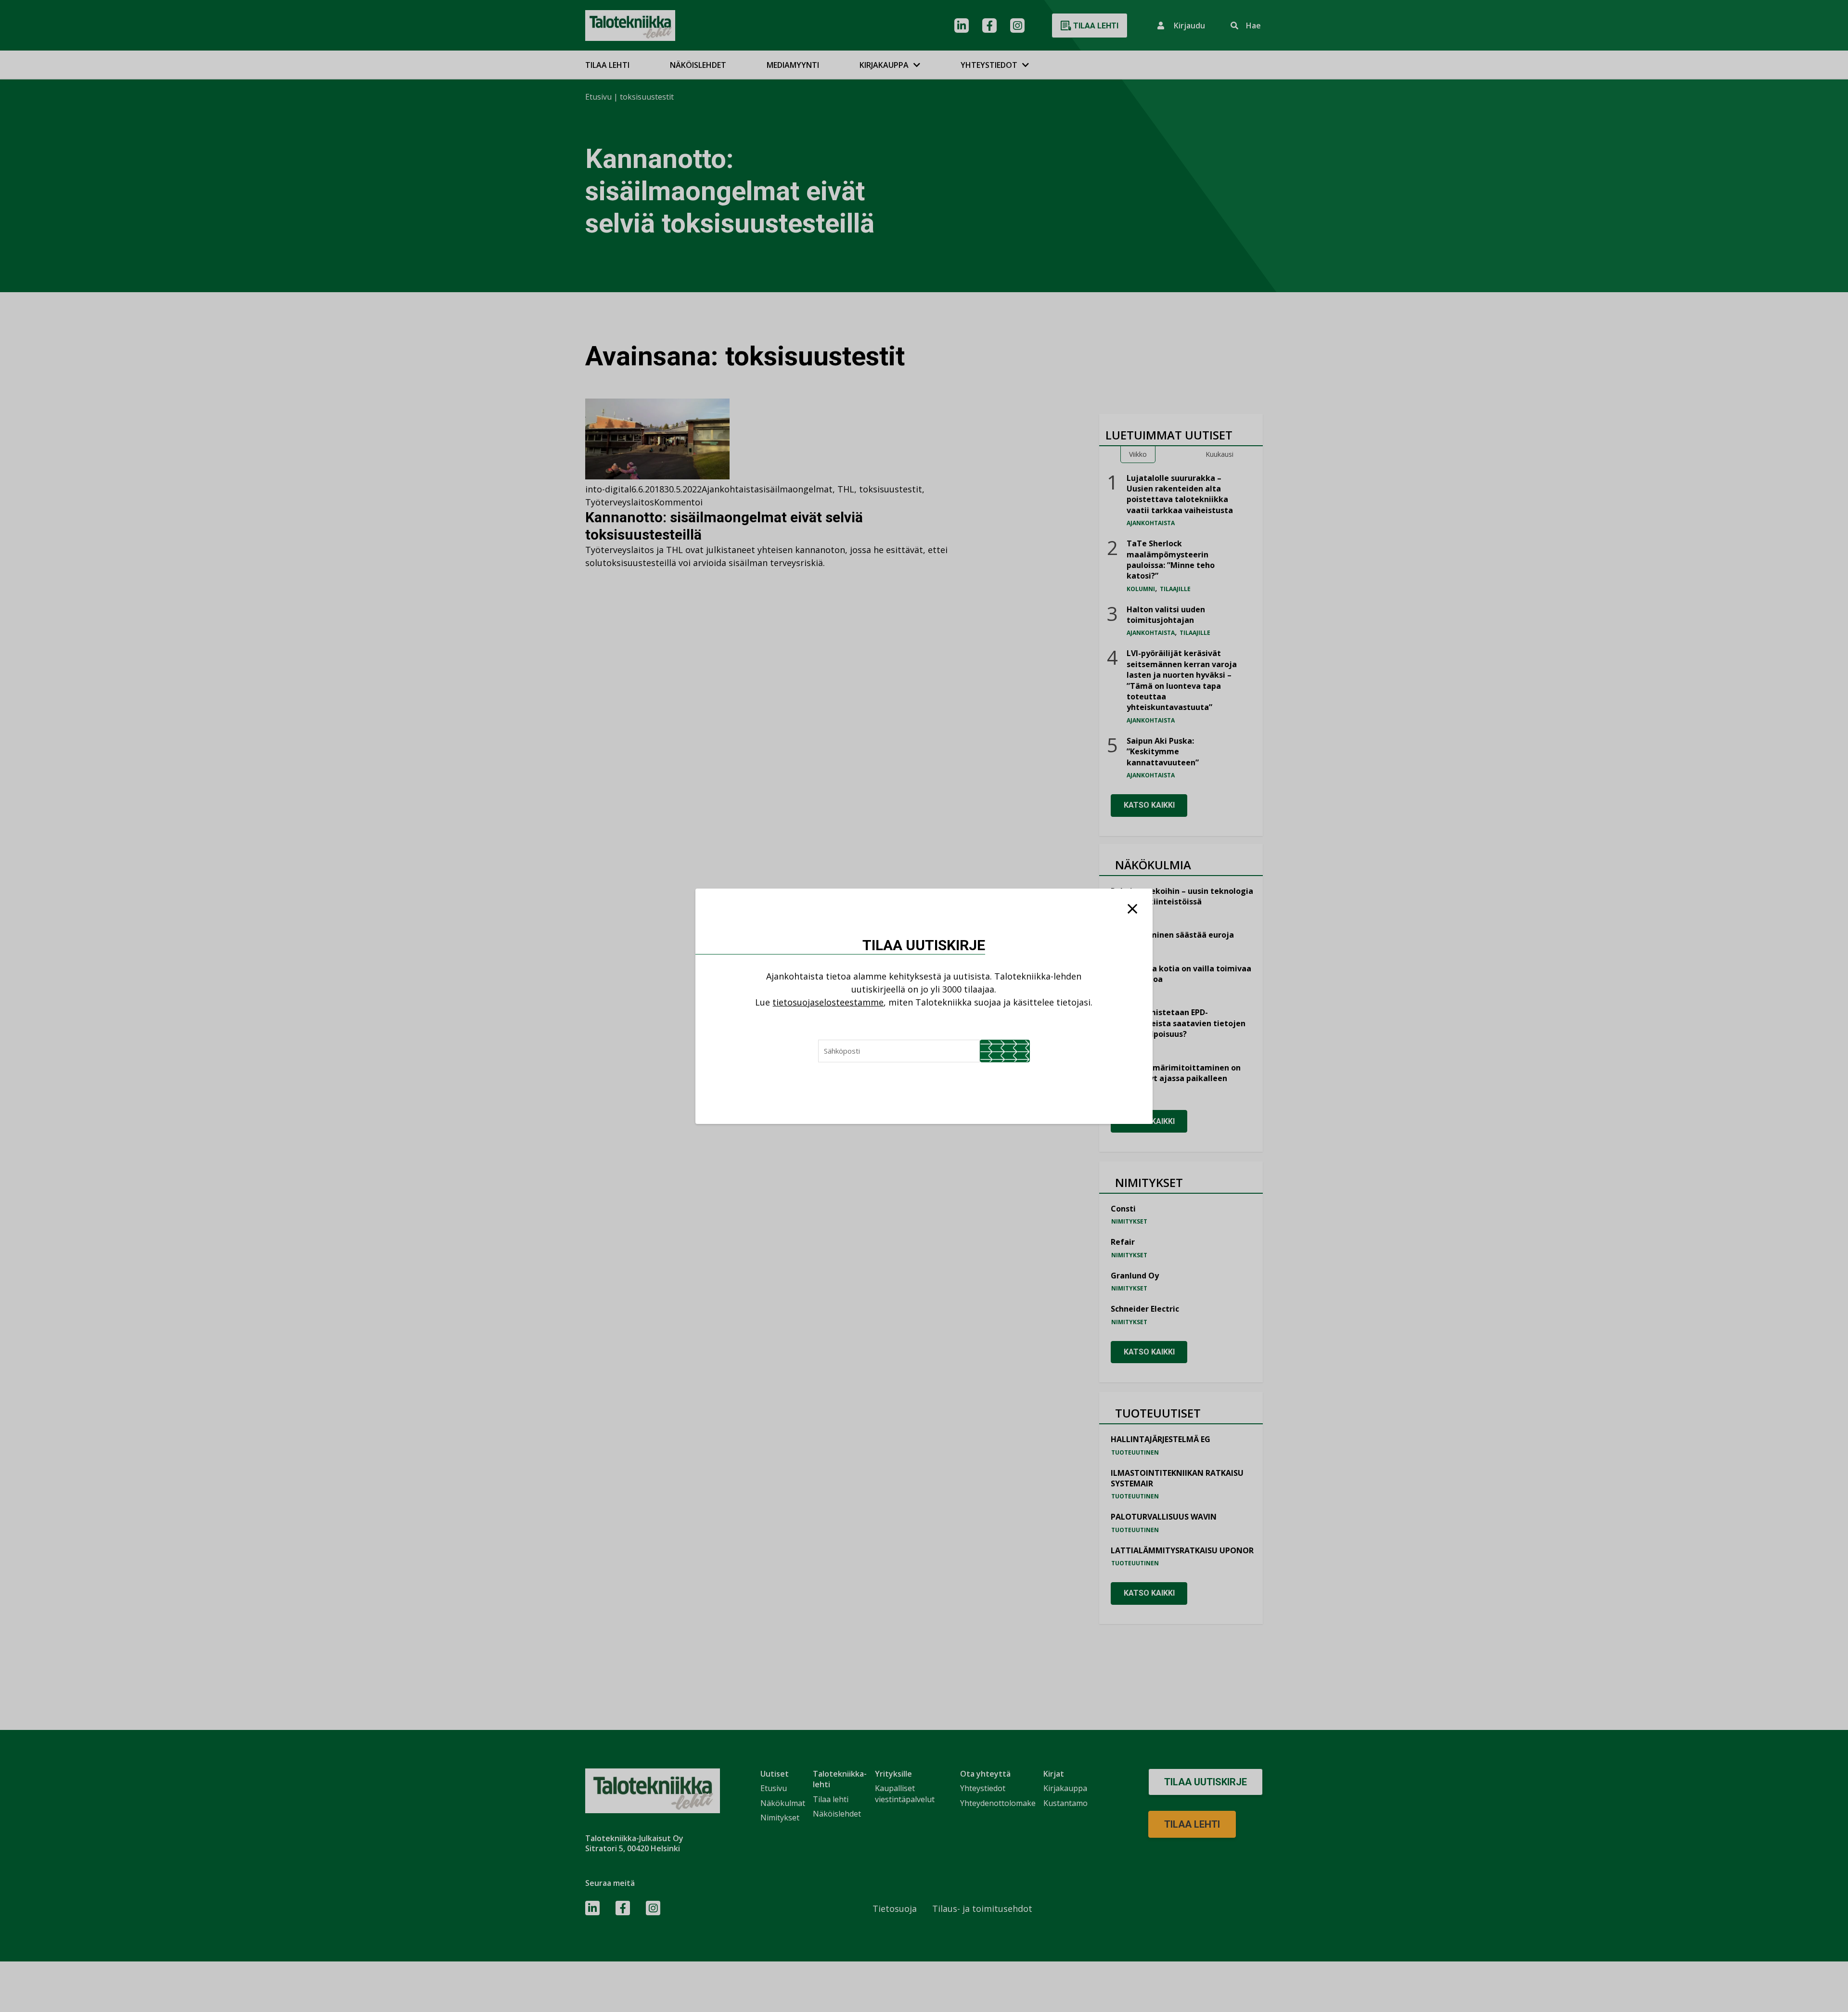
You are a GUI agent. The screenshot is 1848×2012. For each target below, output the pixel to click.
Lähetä (1005, 1051)
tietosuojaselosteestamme (828, 1002)
